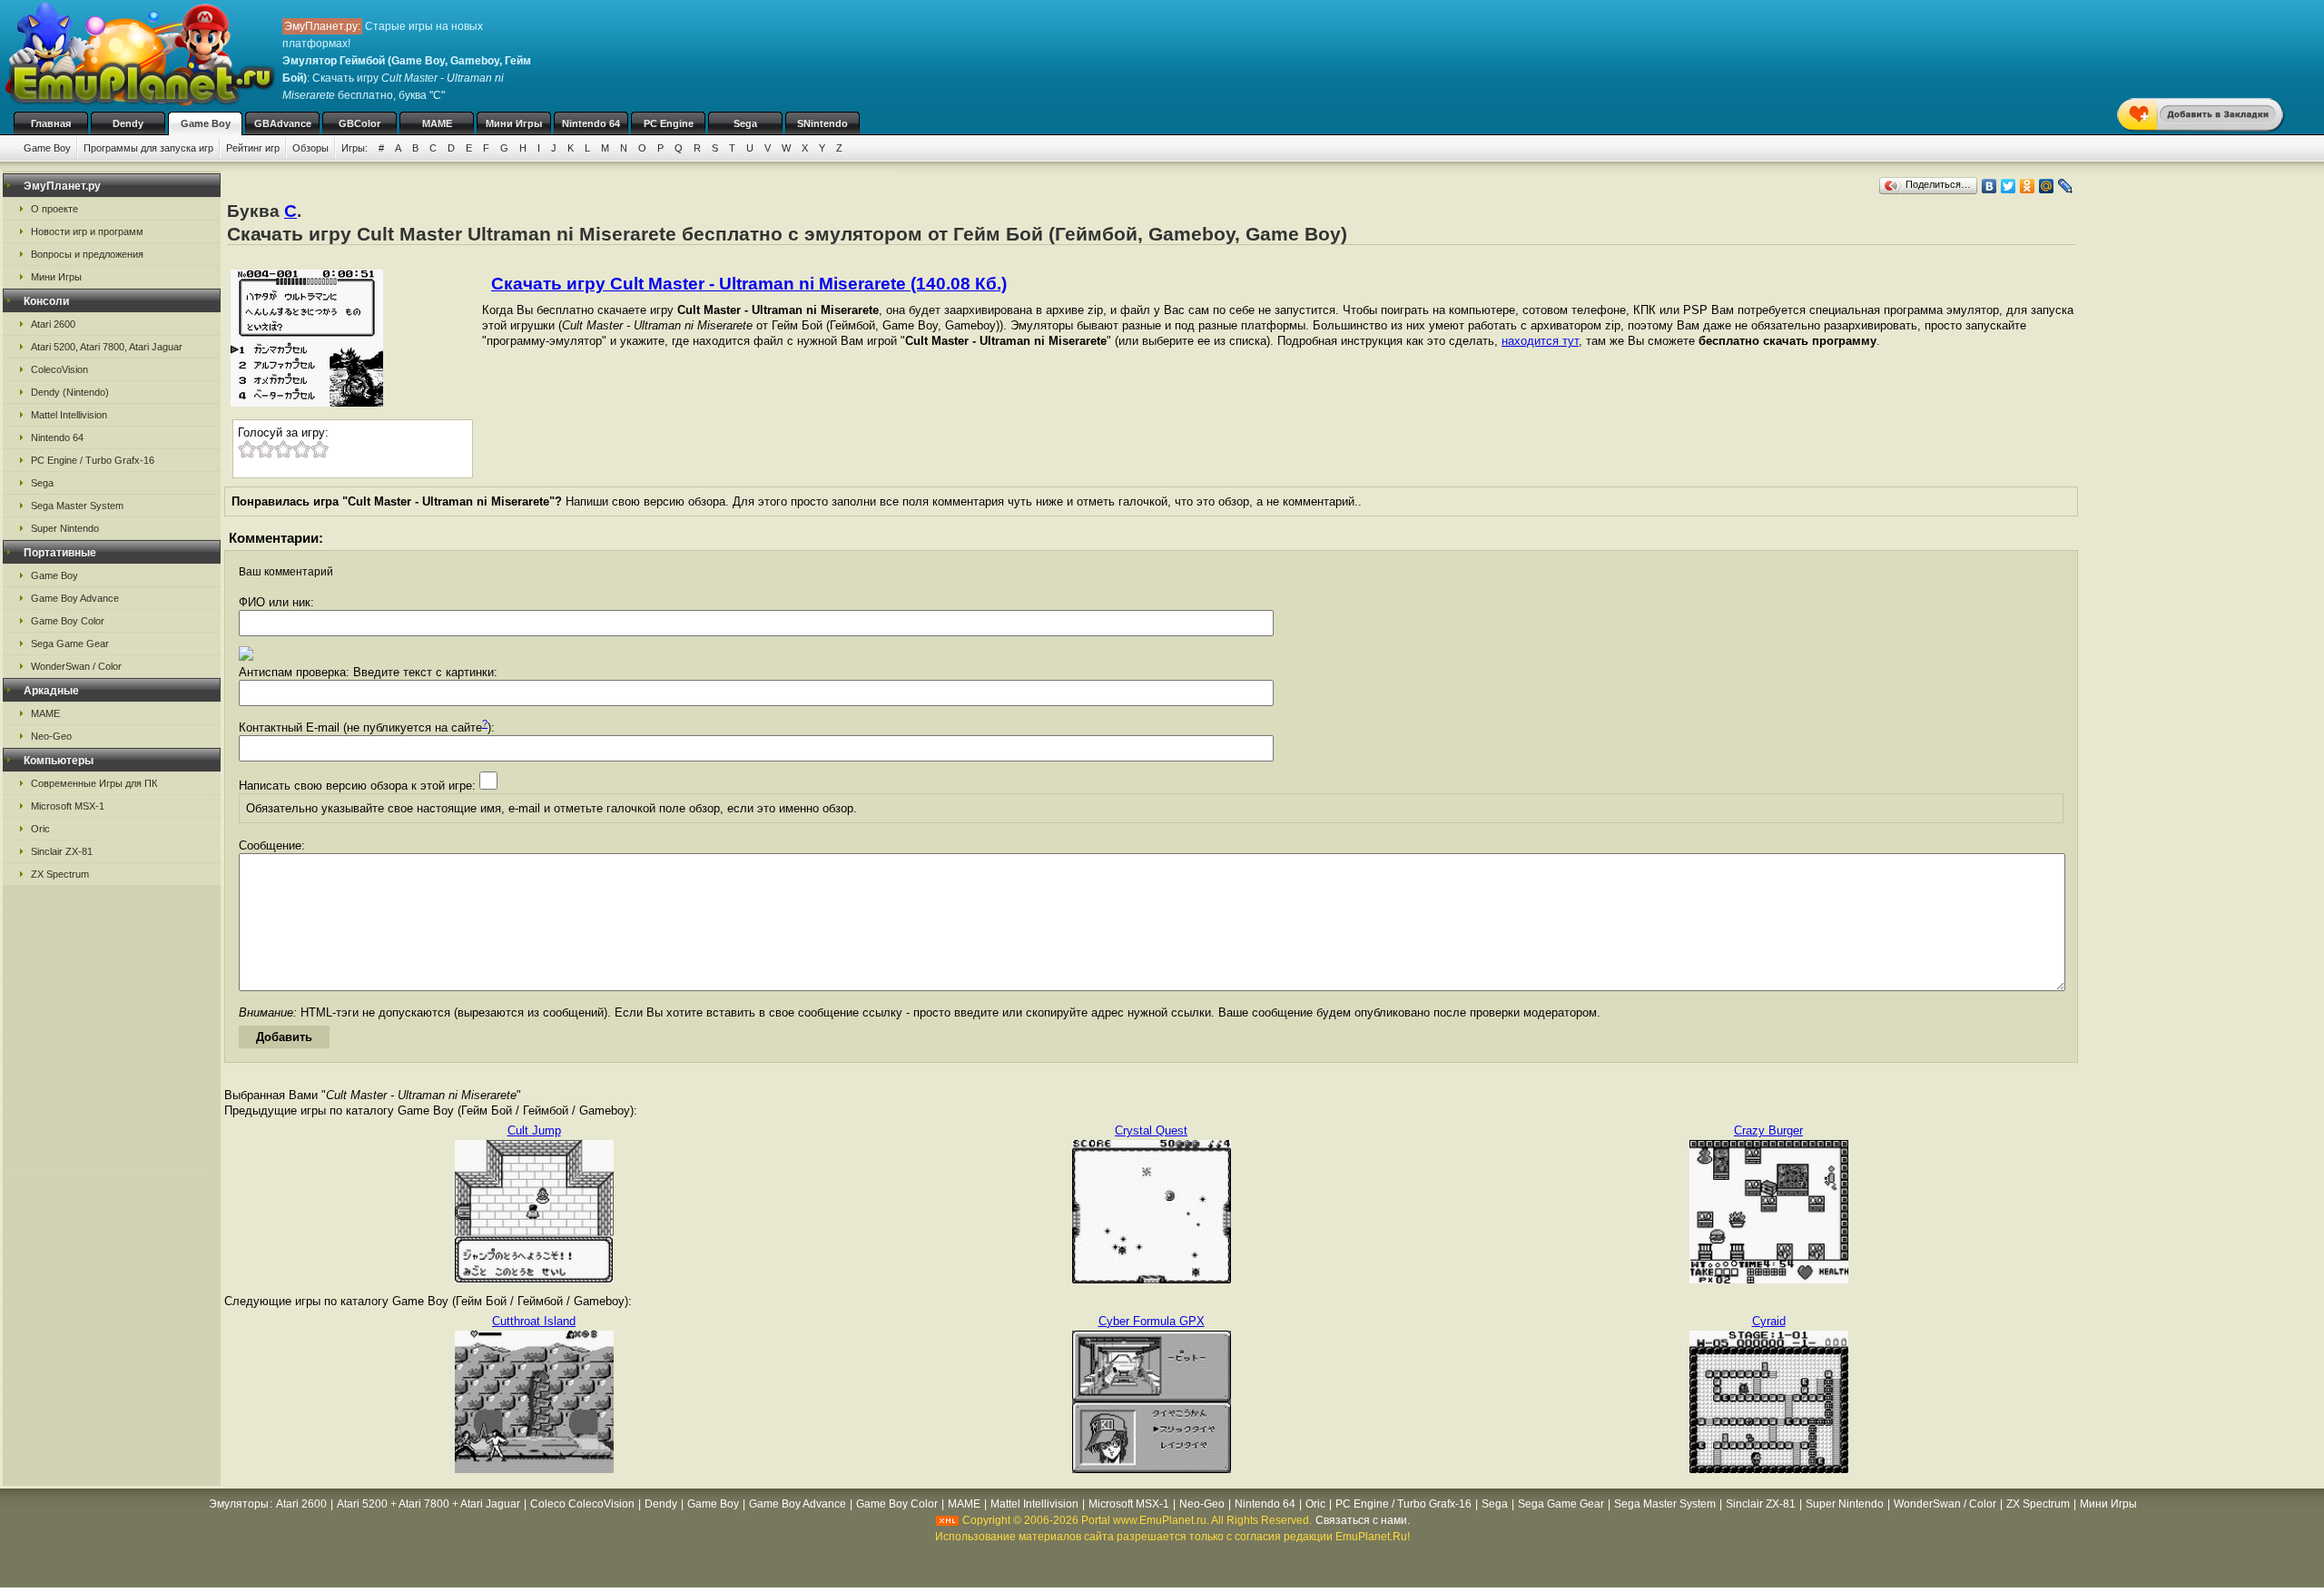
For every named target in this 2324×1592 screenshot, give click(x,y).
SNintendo (822, 123)
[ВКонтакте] (1989, 186)
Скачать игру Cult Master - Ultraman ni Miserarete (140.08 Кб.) (749, 284)
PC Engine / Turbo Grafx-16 (93, 460)
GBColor (359, 123)
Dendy (128, 123)
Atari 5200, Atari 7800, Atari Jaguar (107, 347)
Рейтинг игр (253, 148)
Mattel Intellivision (69, 415)
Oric (40, 829)
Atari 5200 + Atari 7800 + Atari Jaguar (428, 1504)
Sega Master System (77, 506)
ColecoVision (59, 369)
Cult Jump (534, 1130)
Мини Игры (514, 123)
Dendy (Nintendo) (70, 392)
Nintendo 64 (591, 123)
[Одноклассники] (2028, 186)
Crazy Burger (1768, 1130)
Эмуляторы (239, 1504)
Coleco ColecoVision (582, 1504)
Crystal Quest (1151, 1130)
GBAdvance (283, 123)
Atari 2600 (53, 324)
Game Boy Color (68, 621)
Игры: (355, 148)
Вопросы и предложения (87, 254)
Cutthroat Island (534, 1321)
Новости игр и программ (87, 231)
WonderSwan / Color (76, 666)
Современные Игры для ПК (94, 783)
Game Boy (206, 123)
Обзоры (310, 148)
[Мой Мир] (2047, 186)
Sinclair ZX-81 (62, 851)
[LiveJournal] (2066, 186)
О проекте (54, 209)
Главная (51, 123)
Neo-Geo (51, 736)
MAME (437, 123)
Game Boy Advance (75, 598)
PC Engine (669, 123)
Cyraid (1769, 1321)
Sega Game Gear (70, 644)
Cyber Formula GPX (1152, 1321)
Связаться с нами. (1363, 1520)
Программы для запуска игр (148, 148)
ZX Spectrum (60, 874)
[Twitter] (2009, 186)
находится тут (1540, 341)
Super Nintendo (65, 528)
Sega (745, 123)
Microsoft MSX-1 (68, 806)
